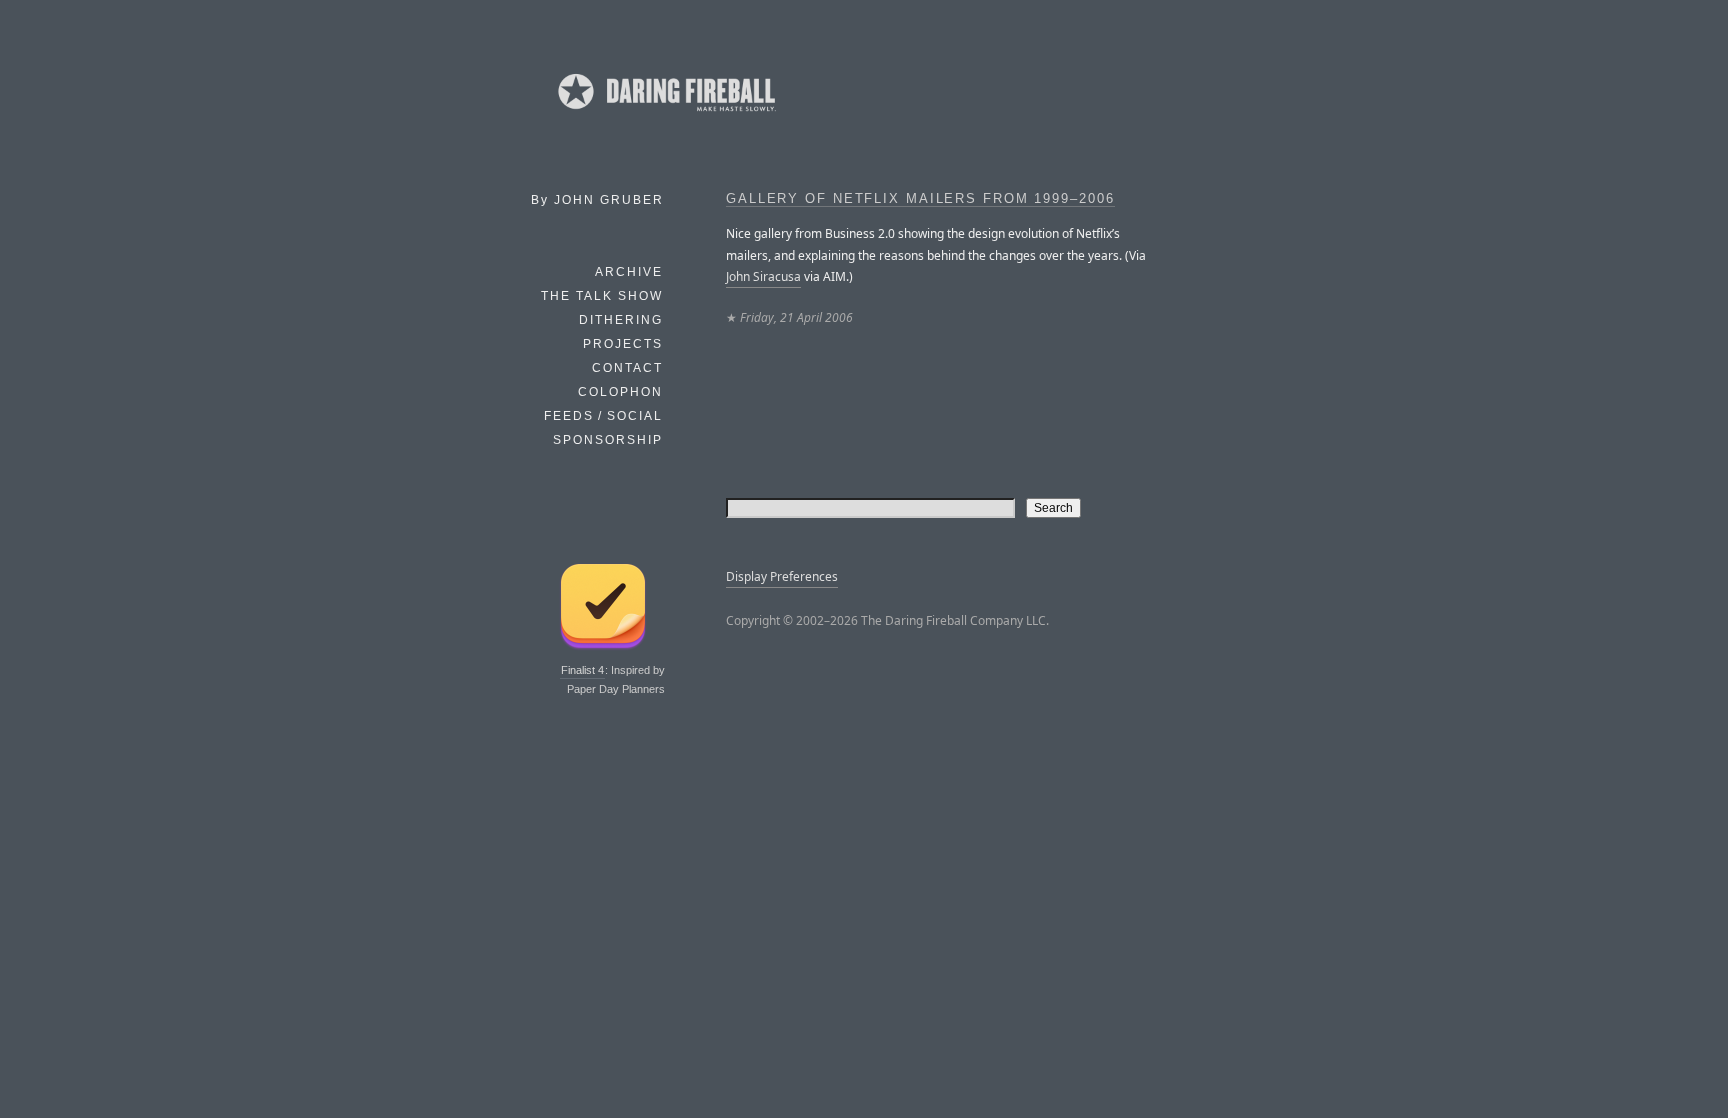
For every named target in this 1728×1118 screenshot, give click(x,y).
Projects (623, 344)
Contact (627, 368)
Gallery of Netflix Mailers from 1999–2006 (920, 199)
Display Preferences (782, 576)
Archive (629, 272)
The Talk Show (602, 296)
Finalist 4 (582, 670)
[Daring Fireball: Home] (665, 115)
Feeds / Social (603, 416)
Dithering (621, 320)
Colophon (620, 392)
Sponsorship (608, 440)
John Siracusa (763, 276)
